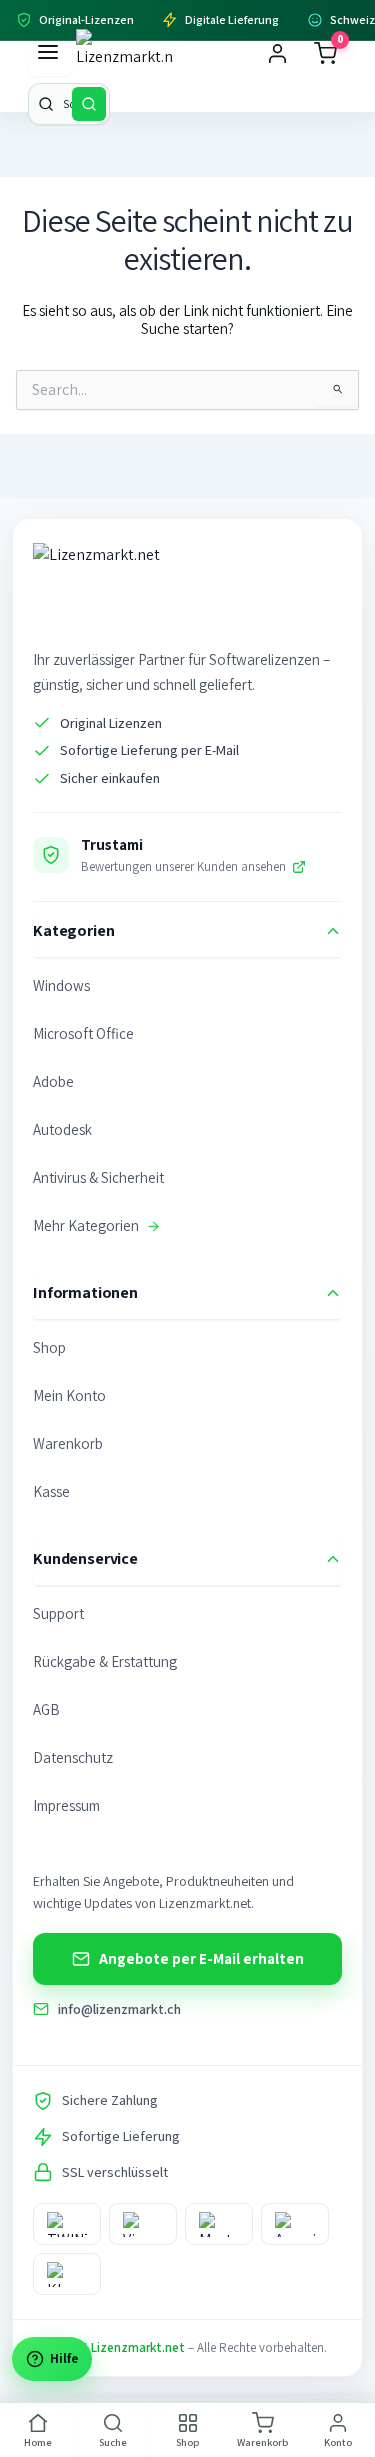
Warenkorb (68, 1443)
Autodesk (62, 1129)
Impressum (66, 1805)
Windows (61, 985)
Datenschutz (73, 1757)
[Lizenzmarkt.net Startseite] (124, 54)
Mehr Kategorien (86, 1225)
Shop (49, 1347)
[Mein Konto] (277, 54)
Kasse (51, 1491)
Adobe (53, 1081)
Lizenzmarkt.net (138, 2347)
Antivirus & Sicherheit (98, 1177)
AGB (46, 1709)
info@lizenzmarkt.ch (119, 2009)
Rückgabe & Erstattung (105, 1661)
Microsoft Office (83, 1033)
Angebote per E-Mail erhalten (201, 1958)
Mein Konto (69, 1395)
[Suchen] (89, 104)
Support (58, 1613)
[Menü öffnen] (50, 54)
